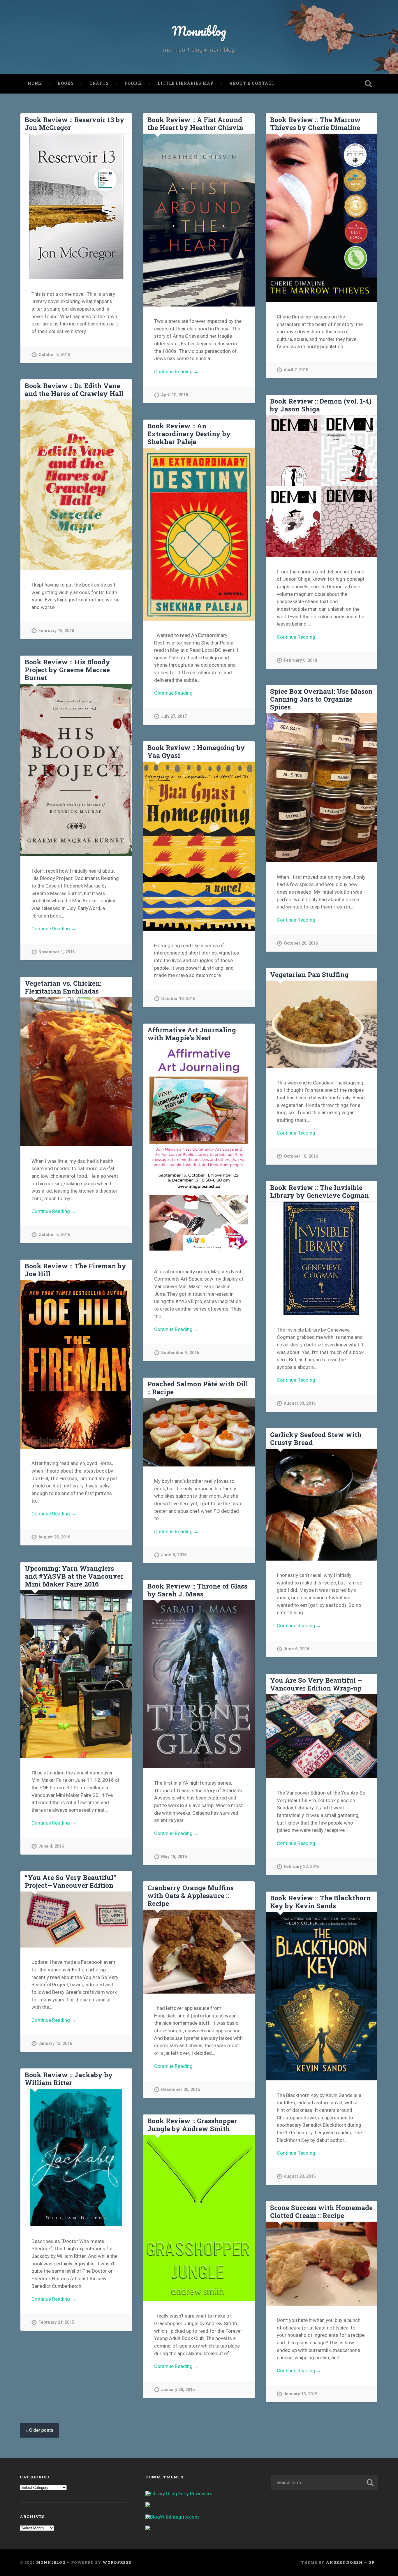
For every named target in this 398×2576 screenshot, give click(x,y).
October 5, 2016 (54, 1235)
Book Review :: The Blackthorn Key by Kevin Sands (320, 1902)
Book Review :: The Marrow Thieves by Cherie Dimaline (315, 123)
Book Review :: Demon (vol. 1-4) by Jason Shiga (321, 405)
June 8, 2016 (174, 1555)
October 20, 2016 (301, 943)
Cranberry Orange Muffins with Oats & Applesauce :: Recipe (191, 1895)
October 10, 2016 (301, 1156)
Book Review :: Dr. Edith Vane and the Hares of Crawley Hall (74, 389)
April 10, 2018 (175, 395)
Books (66, 83)
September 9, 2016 (180, 1353)
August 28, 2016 (54, 1537)
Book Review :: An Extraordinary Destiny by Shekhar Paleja (189, 434)
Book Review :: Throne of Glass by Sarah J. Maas (197, 1590)
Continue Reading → (176, 371)
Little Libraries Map (186, 83)
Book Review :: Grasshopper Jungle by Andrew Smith (192, 2125)
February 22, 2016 (302, 1867)
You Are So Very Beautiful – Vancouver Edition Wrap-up (316, 1684)
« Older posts (39, 2430)
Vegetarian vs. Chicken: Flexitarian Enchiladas (63, 987)
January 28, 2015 (178, 2390)
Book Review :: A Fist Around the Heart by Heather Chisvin (195, 123)
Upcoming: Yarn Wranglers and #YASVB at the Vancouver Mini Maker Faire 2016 (74, 1576)
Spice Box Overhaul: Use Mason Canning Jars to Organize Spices (321, 699)
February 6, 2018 (300, 660)
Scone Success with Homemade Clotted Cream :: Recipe (321, 2211)
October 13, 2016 (178, 999)
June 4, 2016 (51, 1846)
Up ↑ (373, 2562)
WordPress (117, 2562)
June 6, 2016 (296, 1649)
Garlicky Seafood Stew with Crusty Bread (316, 1438)
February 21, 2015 (56, 2322)
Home (35, 83)
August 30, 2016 (300, 1403)
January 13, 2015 (301, 2394)
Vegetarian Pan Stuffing (309, 974)
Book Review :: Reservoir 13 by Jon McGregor (75, 123)
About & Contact (252, 83)
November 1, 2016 (57, 952)
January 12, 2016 (55, 2044)
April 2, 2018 (296, 370)
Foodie (133, 83)
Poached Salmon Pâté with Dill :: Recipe (198, 1388)
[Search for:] (324, 2482)
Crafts (99, 83)
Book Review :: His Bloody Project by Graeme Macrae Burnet (67, 670)
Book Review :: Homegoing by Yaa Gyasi (196, 751)
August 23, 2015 (300, 2176)
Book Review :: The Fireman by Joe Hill (75, 1270)
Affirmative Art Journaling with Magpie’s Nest (192, 1034)
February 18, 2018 (56, 631)
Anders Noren (344, 2562)
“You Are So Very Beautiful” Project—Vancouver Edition (71, 1881)
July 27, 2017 (174, 716)
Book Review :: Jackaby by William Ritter (69, 2078)
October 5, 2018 (54, 355)
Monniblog (199, 31)
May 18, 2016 (174, 1857)
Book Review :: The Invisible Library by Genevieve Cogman (319, 1191)
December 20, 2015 (180, 2090)
